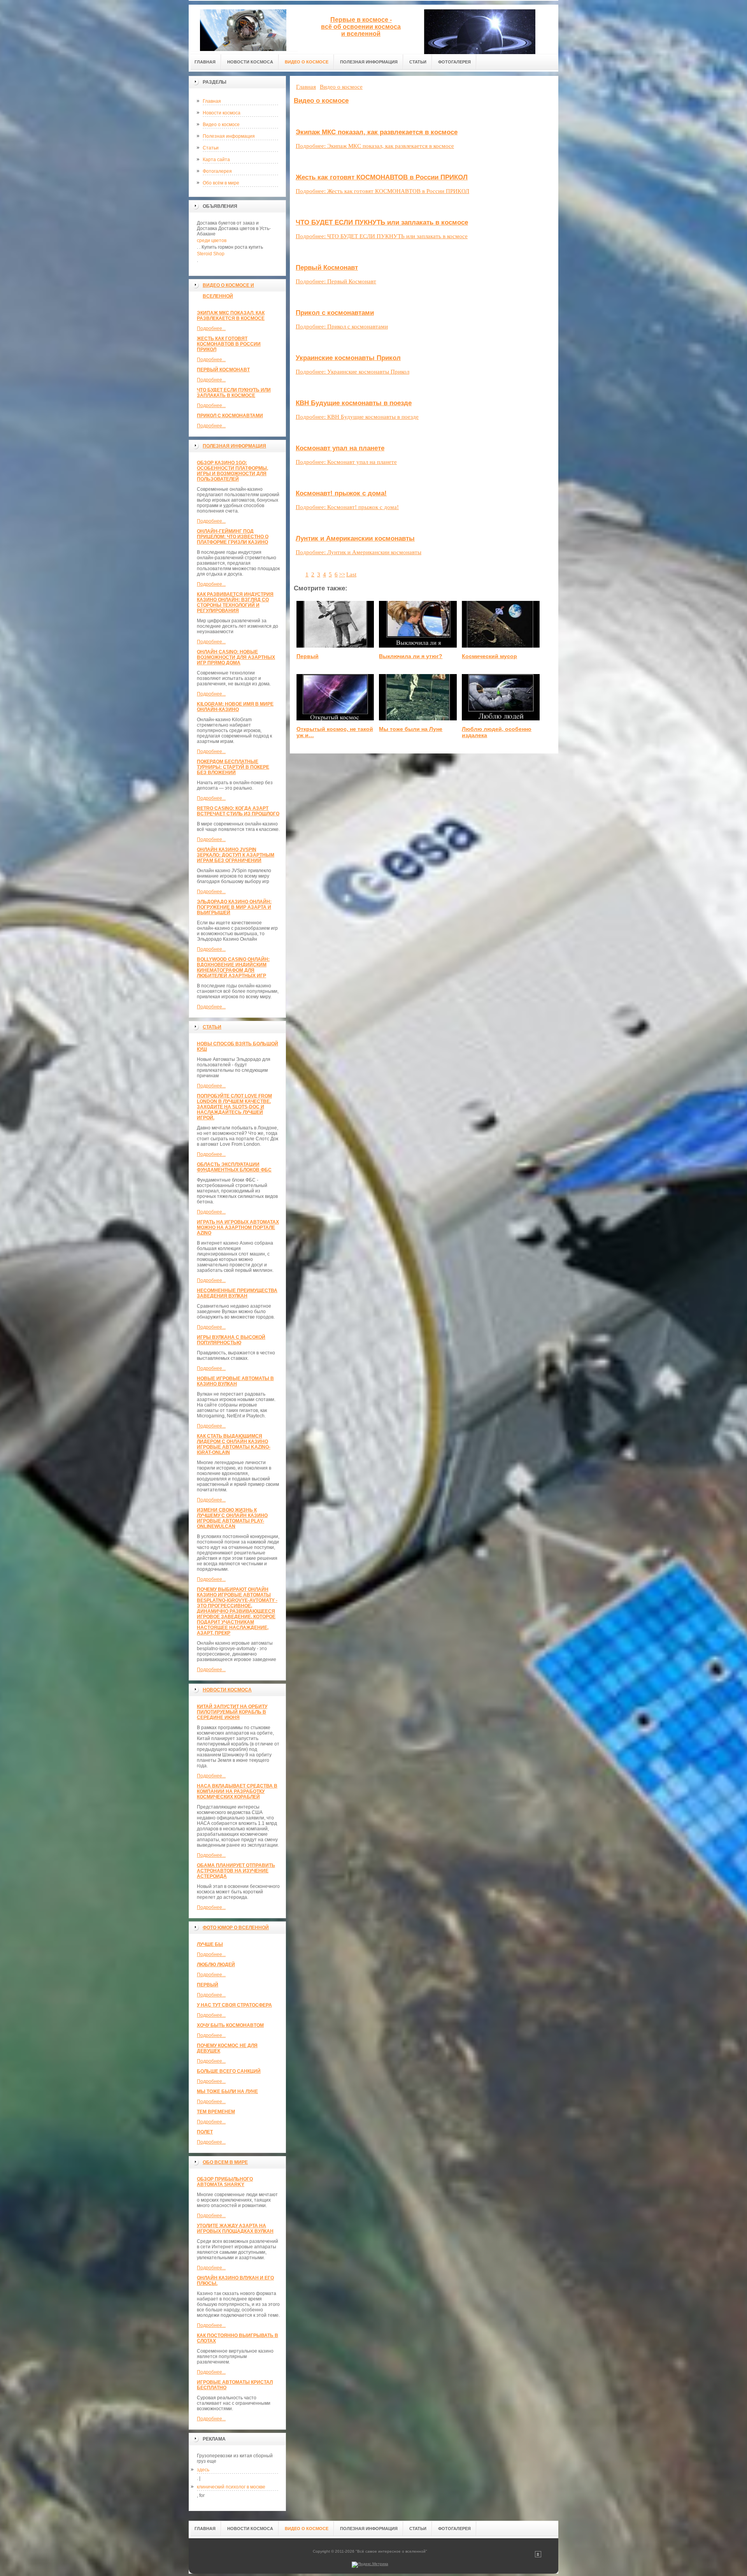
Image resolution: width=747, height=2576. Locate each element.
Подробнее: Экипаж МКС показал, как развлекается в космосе (375, 146)
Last (351, 574)
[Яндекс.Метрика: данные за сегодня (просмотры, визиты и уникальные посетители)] (370, 2565)
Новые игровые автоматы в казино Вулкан (235, 1381)
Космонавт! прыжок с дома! (341, 493)
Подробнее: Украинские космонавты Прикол (352, 372)
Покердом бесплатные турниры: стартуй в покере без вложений (233, 767)
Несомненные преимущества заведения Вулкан (237, 1293)
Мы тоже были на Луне (227, 2091)
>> (342, 574)
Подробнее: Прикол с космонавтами (342, 327)
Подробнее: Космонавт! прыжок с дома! (347, 507)
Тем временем (216, 2112)
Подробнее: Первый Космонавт (336, 281)
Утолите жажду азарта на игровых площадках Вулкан (235, 2228)
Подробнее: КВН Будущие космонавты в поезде (357, 417)
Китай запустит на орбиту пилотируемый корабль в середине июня (232, 1712)
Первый (208, 1985)
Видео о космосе (221, 125)
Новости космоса (222, 113)
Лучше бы (210, 1944)
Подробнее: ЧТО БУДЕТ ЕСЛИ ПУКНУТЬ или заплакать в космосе (382, 236)
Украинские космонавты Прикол (348, 358)
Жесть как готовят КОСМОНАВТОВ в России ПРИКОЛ (229, 344)
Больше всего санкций (229, 2071)
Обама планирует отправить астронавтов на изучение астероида (236, 1871)
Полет (205, 2132)
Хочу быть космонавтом (230, 2025)
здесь (203, 2470)
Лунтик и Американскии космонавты (355, 538)
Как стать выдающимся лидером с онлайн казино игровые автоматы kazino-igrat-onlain (234, 1444)
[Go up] (538, 2556)
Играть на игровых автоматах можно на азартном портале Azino (238, 1227)
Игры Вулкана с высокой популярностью (231, 1340)
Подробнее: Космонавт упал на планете (346, 462)
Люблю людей (216, 1965)
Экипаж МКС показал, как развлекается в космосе (231, 316)
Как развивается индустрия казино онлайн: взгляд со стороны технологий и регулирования (235, 602)
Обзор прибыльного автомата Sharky (225, 2182)
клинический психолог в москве (231, 2487)
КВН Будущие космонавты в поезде (354, 403)
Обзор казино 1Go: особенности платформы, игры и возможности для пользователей (232, 471)
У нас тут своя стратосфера (234, 2005)
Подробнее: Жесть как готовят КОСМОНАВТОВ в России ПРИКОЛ (382, 191)
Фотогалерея (217, 171)
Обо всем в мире (225, 2162)
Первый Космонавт (223, 370)
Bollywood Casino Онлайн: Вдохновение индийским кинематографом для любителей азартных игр (233, 968)
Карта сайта (216, 160)
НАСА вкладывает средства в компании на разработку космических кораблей (237, 1791)
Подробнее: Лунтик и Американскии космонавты (359, 552)
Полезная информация (229, 136)
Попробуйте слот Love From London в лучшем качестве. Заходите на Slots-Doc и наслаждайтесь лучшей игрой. (234, 1107)
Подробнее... (211, 328)
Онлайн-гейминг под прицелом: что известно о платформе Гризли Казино (233, 537)
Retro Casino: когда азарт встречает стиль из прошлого (238, 811)
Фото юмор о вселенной (236, 1928)
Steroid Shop (211, 254)
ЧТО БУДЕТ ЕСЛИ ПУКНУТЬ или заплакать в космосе (234, 393)
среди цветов (212, 241)
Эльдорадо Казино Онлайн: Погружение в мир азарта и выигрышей (234, 907)
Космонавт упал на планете (340, 448)
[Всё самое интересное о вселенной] (243, 28)
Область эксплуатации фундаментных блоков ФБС (234, 1167)
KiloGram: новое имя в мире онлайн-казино (235, 707)
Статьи (211, 148)
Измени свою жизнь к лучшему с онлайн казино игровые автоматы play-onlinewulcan (232, 1518)
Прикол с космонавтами (230, 416)
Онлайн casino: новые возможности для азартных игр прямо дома (236, 657)
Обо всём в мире (221, 183)
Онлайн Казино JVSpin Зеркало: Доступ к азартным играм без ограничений (236, 855)
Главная (212, 101)
